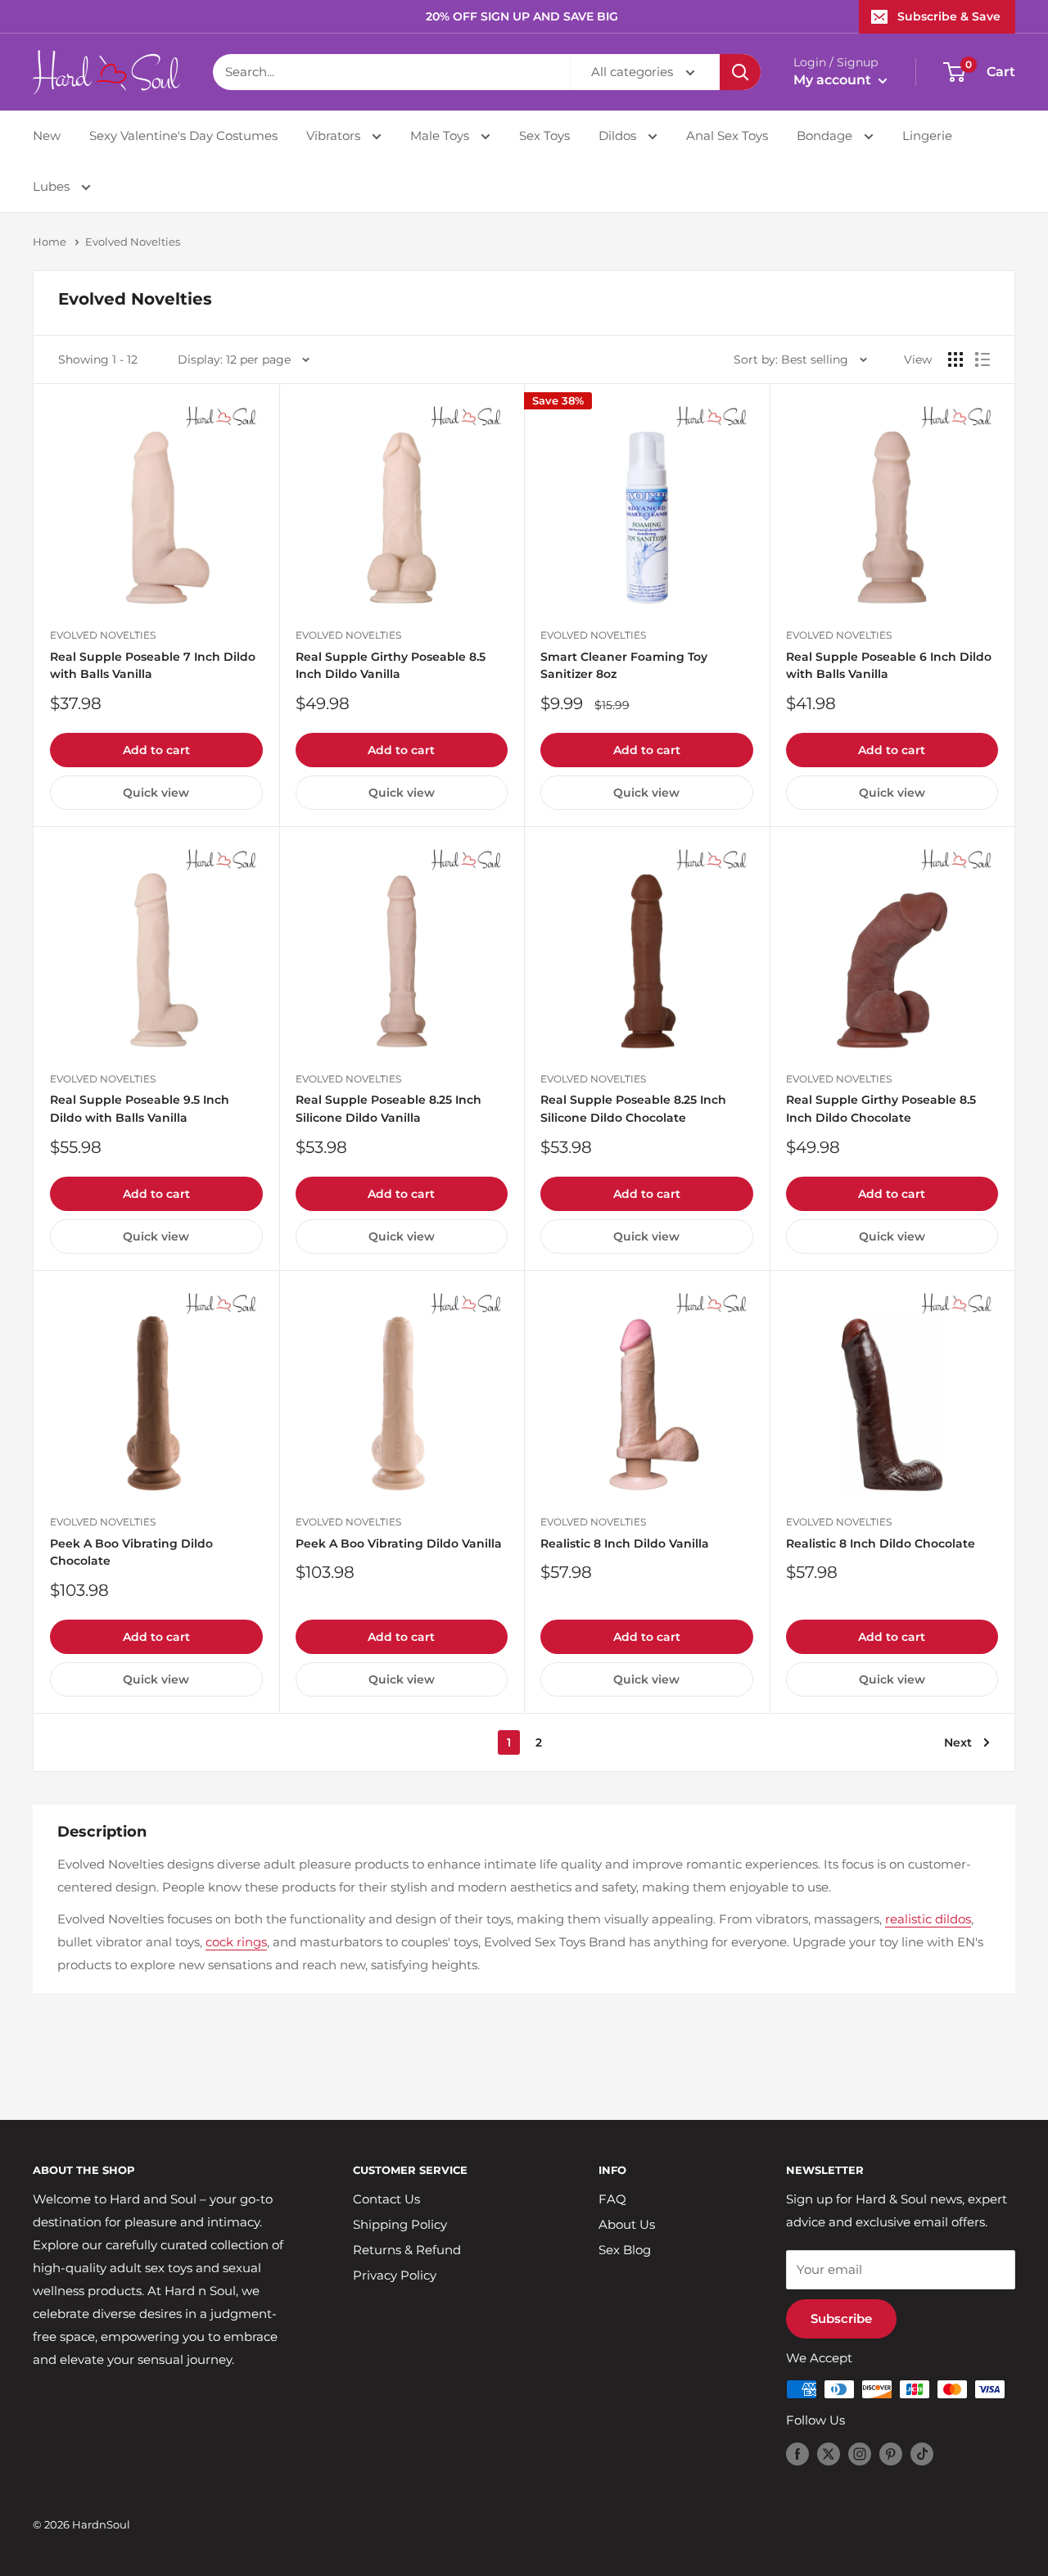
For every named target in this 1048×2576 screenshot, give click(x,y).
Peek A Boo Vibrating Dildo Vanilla (399, 1543)
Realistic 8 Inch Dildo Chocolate (881, 1543)
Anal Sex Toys (727, 136)
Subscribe (841, 2318)
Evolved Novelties (133, 242)
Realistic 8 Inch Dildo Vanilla (625, 1543)
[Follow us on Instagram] (860, 2454)
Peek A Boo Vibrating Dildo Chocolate (131, 1552)
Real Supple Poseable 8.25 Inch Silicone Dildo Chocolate (633, 1109)
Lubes (53, 186)
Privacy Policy (395, 2275)
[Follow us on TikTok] (922, 2454)
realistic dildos (928, 1919)
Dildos (619, 136)
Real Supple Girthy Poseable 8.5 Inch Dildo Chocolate (881, 1109)
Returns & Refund (407, 2250)
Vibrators (335, 136)
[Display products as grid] (955, 359)
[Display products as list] (982, 359)
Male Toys (441, 136)
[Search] (740, 72)
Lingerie (927, 136)
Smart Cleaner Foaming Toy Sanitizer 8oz (624, 666)
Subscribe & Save (949, 16)
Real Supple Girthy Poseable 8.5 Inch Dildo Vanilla (391, 666)
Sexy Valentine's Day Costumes (183, 136)
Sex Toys (544, 136)
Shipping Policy (400, 2224)
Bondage (826, 136)
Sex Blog (625, 2250)
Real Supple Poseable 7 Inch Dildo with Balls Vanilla (153, 666)
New (47, 136)
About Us (627, 2224)
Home (50, 242)
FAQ (612, 2199)
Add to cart (156, 750)
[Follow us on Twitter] (829, 2454)
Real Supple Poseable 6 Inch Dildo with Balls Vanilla (889, 666)
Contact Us (386, 2199)
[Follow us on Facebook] (797, 2454)
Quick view (156, 793)
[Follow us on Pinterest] (891, 2454)
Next (958, 1742)
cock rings (236, 1942)
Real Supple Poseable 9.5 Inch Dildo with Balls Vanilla (140, 1109)
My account (834, 80)
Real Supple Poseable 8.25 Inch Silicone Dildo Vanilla (388, 1109)
